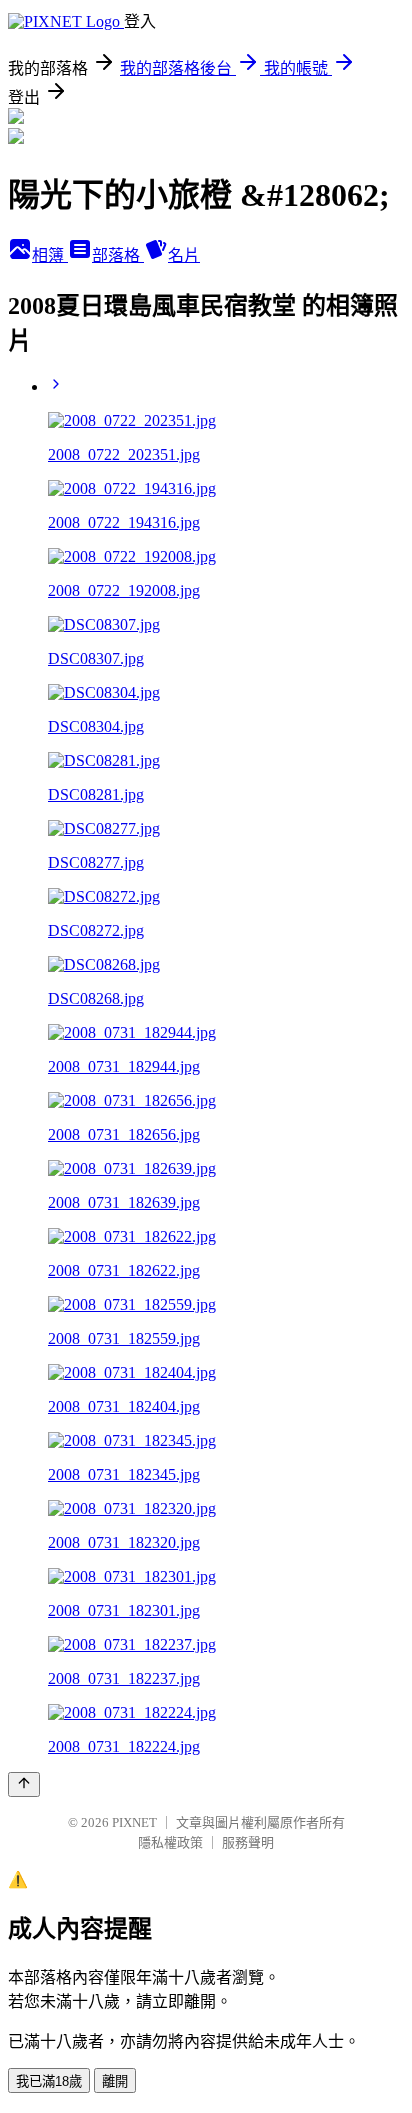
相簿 (50, 255)
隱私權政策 (170, 1842)
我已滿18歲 (49, 2081)
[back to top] (24, 1784)
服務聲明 (248, 1842)
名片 (184, 255)
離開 (115, 2081)
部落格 (118, 255)
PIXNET (134, 1822)
